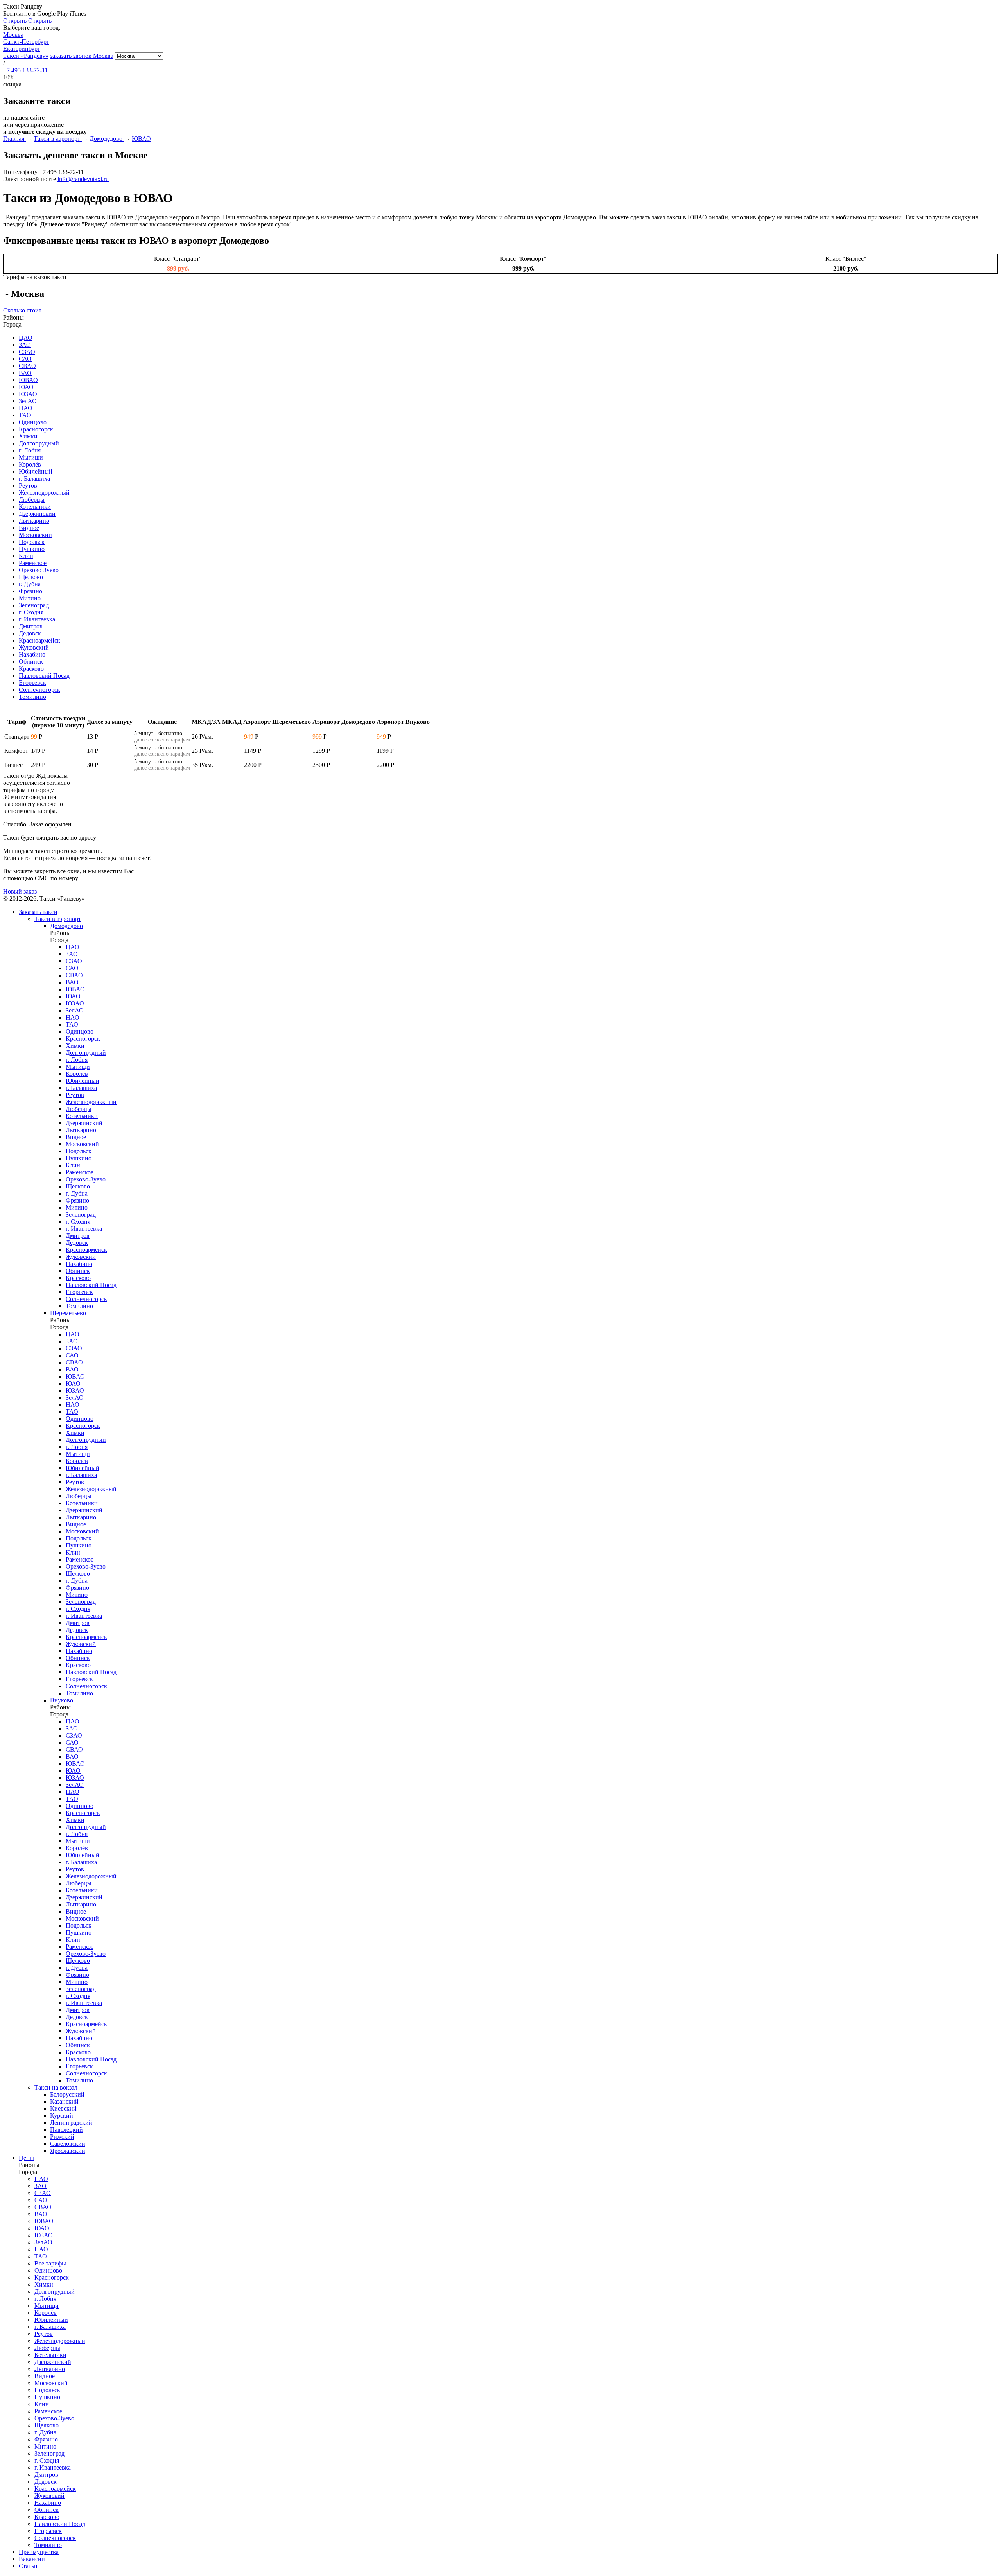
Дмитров (31, 626)
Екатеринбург (22, 49)
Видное (29, 528)
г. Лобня (30, 450)
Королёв (30, 464)
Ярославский (68, 2151)
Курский (62, 2116)
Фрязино (30, 591)
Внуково (62, 1700)
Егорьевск (32, 683)
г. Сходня (31, 612)
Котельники (35, 507)
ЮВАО (28, 380)
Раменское (33, 563)
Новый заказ (20, 891)
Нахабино (32, 654)
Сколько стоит (22, 310)
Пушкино (32, 549)
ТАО (25, 415)
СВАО (27, 366)
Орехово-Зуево (39, 570)
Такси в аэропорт (58, 919)
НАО (26, 408)
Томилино (32, 697)
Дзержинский (37, 514)
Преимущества (39, 2552)
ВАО (25, 373)
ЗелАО (28, 401)
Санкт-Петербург (26, 42)
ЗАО (25, 345)
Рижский (62, 2137)
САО (25, 359)
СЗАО (27, 352)
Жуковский (34, 647)
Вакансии (32, 2559)
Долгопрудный (39, 443)
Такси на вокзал (56, 2087)
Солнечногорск (39, 690)
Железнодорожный (44, 493)
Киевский (63, 2108)
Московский (35, 535)
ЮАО (26, 387)
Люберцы (32, 500)
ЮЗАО (28, 394)
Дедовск (30, 633)
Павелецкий (66, 2130)
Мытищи (31, 457)
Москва (13, 35)
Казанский (64, 2101)
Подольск (32, 542)
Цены (26, 2158)
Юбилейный (36, 471)
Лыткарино (34, 521)
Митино (30, 598)
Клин (26, 556)
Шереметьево (68, 1313)
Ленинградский (71, 2123)
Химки (28, 436)
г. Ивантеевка (37, 619)
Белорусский (67, 2094)
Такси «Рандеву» (26, 56)
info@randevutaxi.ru (83, 179)
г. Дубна (30, 584)
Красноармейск (39, 640)
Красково (31, 669)
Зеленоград (34, 605)
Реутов (28, 486)
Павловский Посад (44, 676)
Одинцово (33, 422)
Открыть (15, 21)
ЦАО (26, 338)
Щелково (31, 577)
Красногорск (36, 429)
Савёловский (68, 2144)
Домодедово (66, 926)
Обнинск (31, 662)
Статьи (28, 2566)
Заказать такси (38, 912)
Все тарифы (50, 2263)
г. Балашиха (34, 478)
